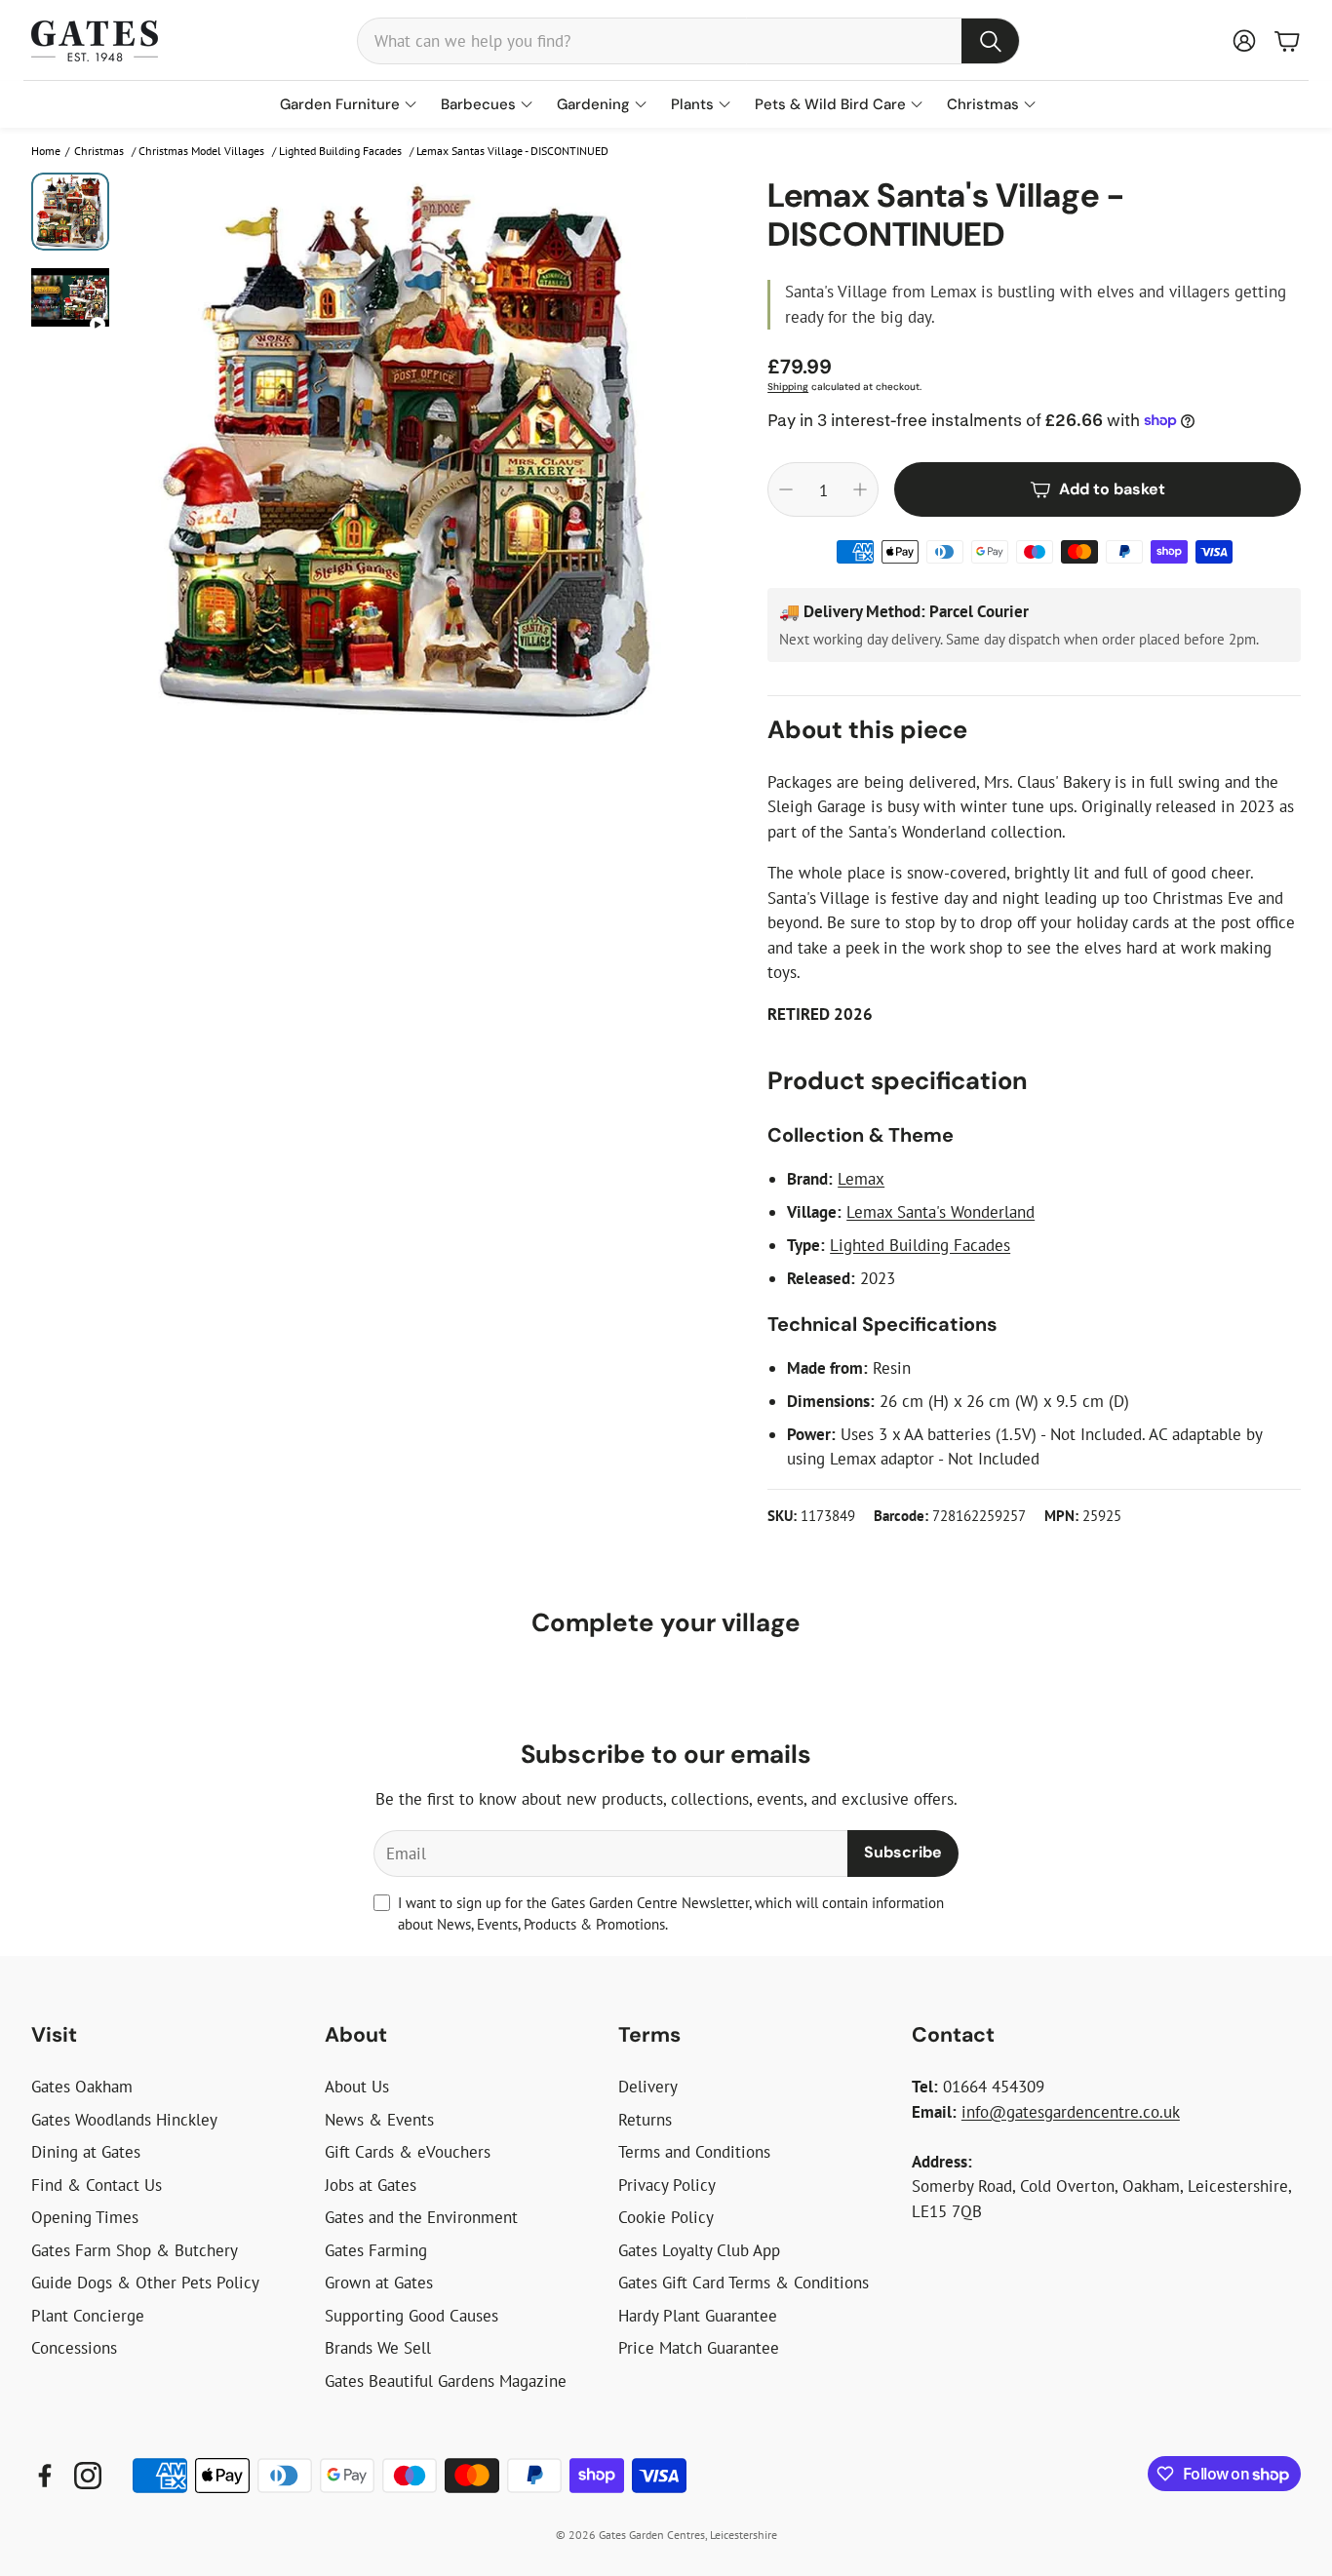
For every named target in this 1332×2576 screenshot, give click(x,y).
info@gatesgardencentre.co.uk (1071, 2112)
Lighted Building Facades (920, 1245)
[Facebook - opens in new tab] (45, 2476)
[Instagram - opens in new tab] (88, 2476)
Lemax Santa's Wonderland (940, 1212)
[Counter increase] (860, 489)
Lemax (861, 1179)
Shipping (788, 387)
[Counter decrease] (786, 489)
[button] (688, 41)
